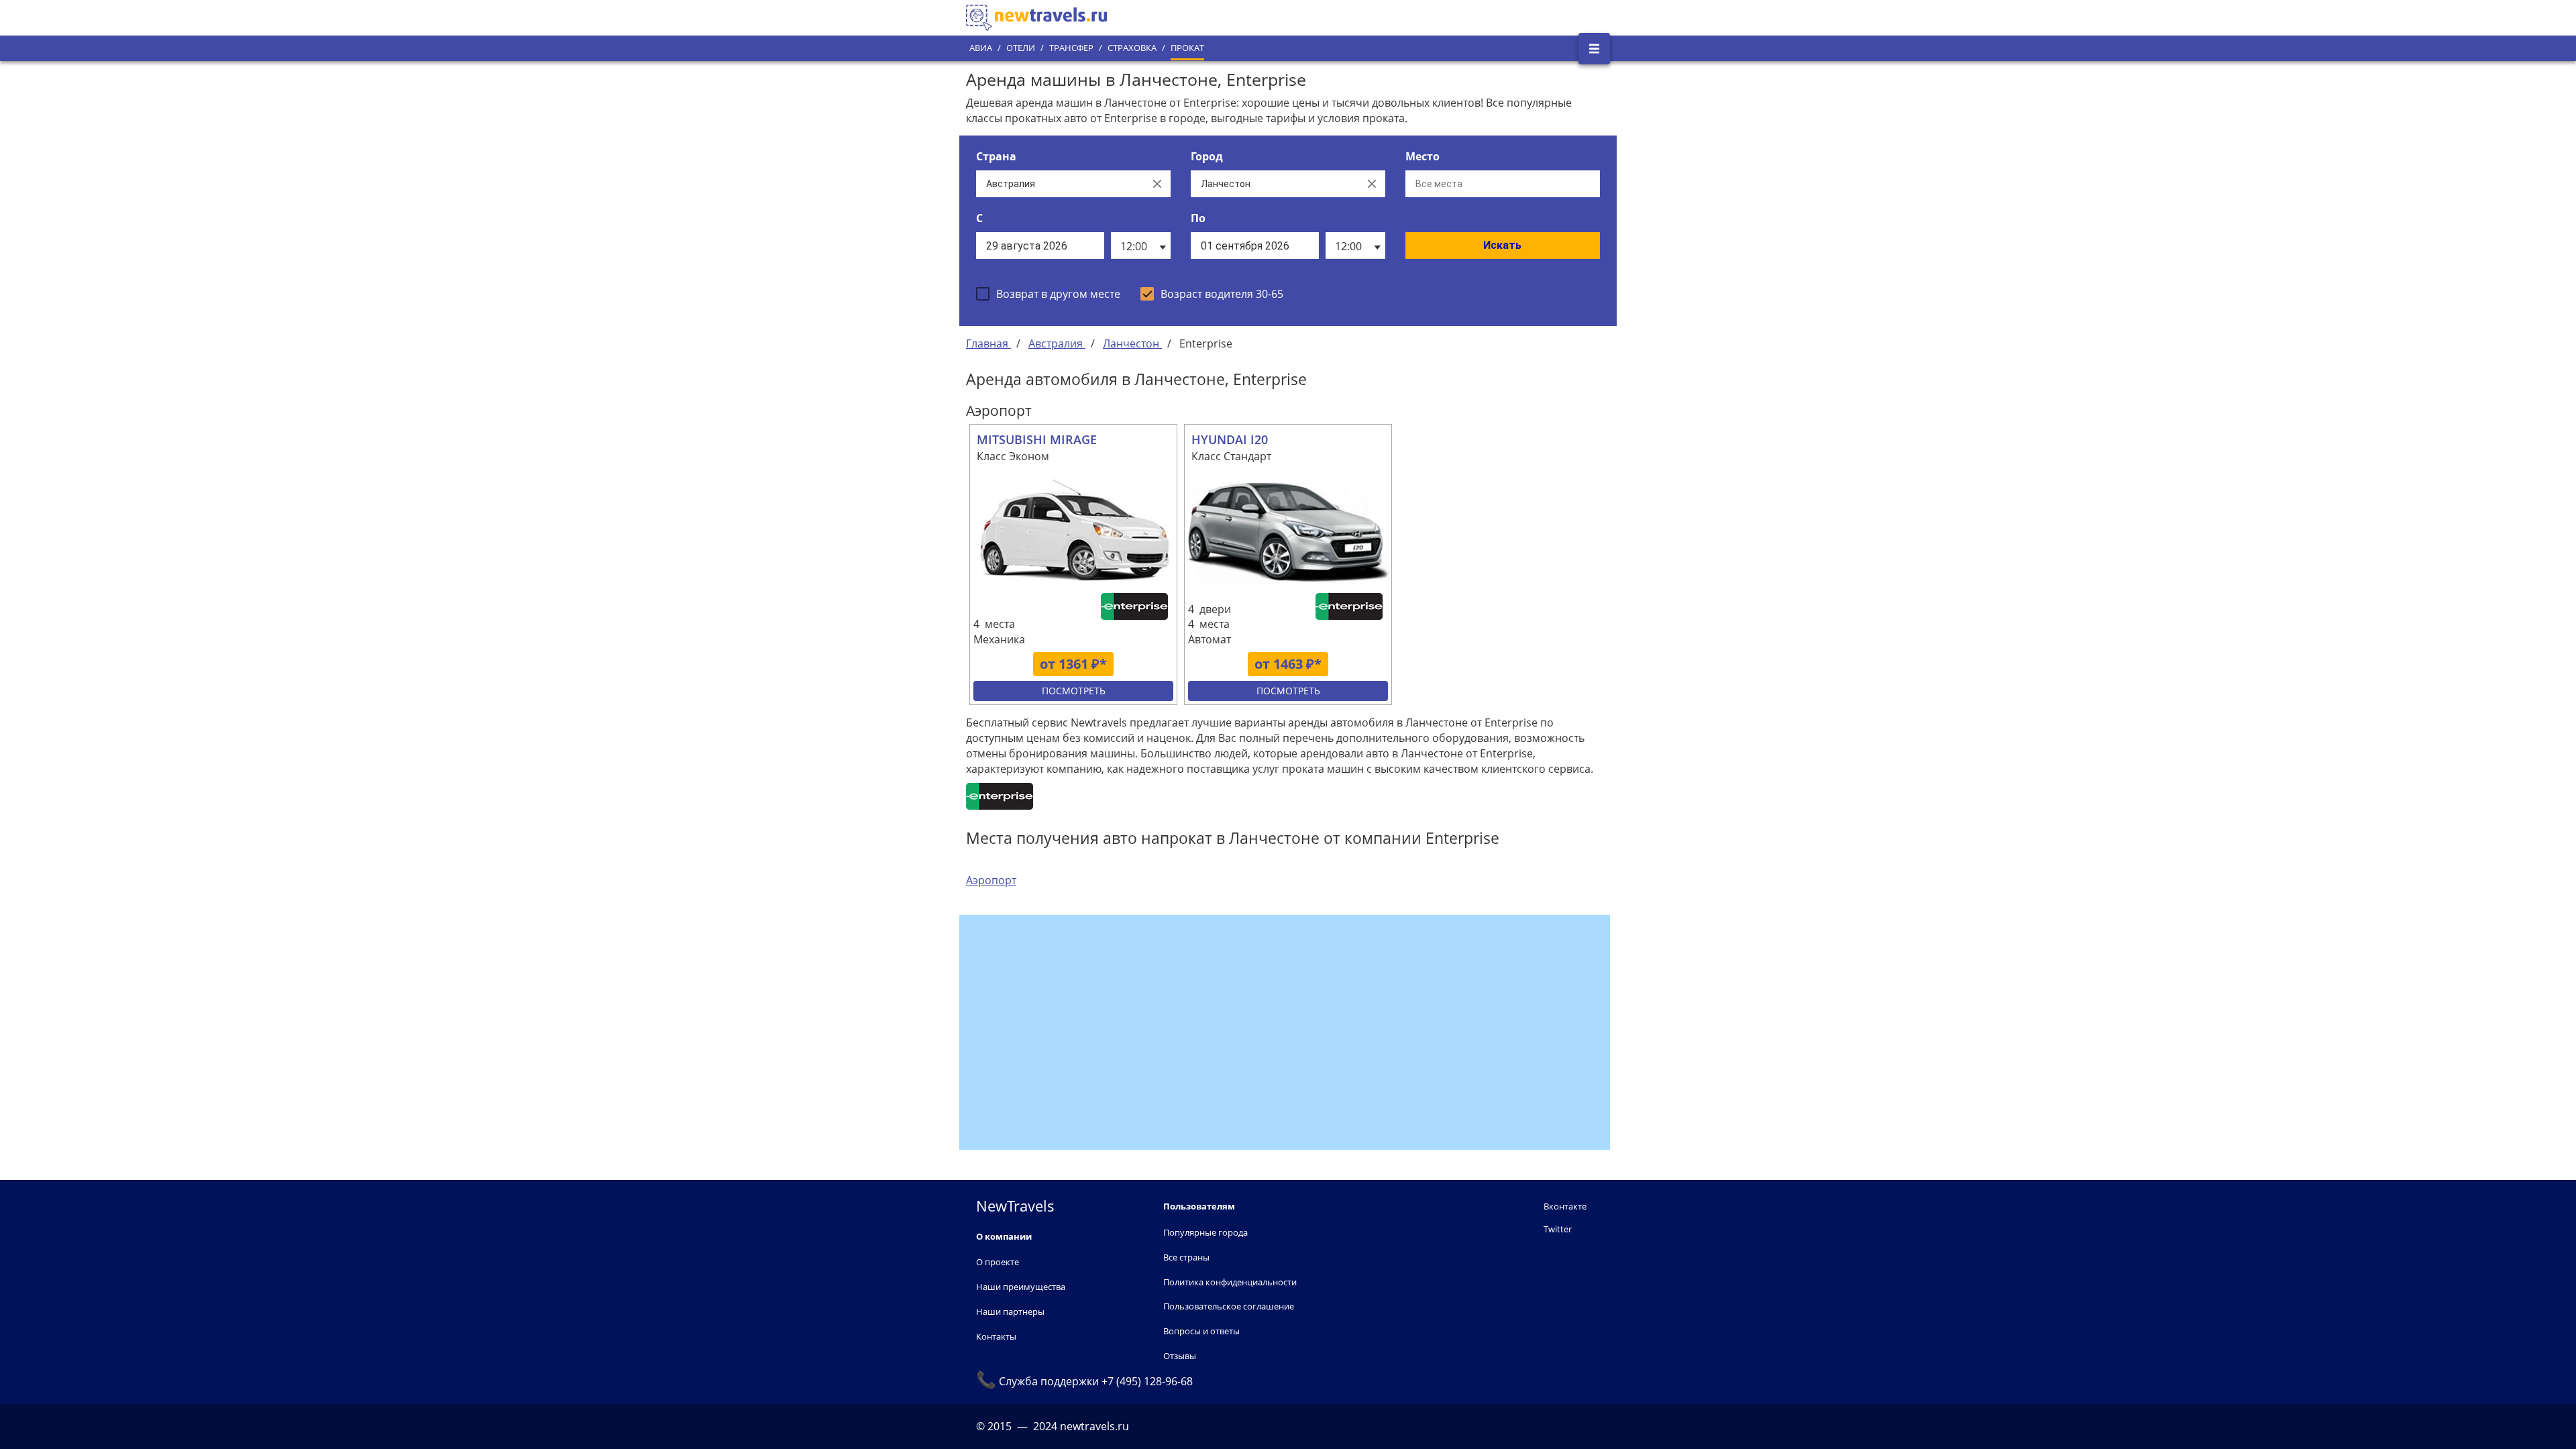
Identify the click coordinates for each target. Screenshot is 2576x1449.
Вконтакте (1565, 1206)
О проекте (998, 1262)
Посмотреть (1074, 691)
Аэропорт (991, 880)
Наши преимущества (1021, 1287)
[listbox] (1141, 246)
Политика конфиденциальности (1230, 1282)
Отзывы (1180, 1356)
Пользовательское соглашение (1229, 1306)
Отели (1021, 48)
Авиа (981, 48)
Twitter (1558, 1229)
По (1198, 218)
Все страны (1186, 1257)
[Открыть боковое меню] (1594, 49)
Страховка (1132, 48)
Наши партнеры (1010, 1311)
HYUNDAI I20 (1230, 439)
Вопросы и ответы (1201, 1331)
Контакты (996, 1336)
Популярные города (1205, 1232)
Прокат (1187, 48)
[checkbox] (1048, 294)
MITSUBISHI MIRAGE (1037, 439)
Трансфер (1071, 48)
